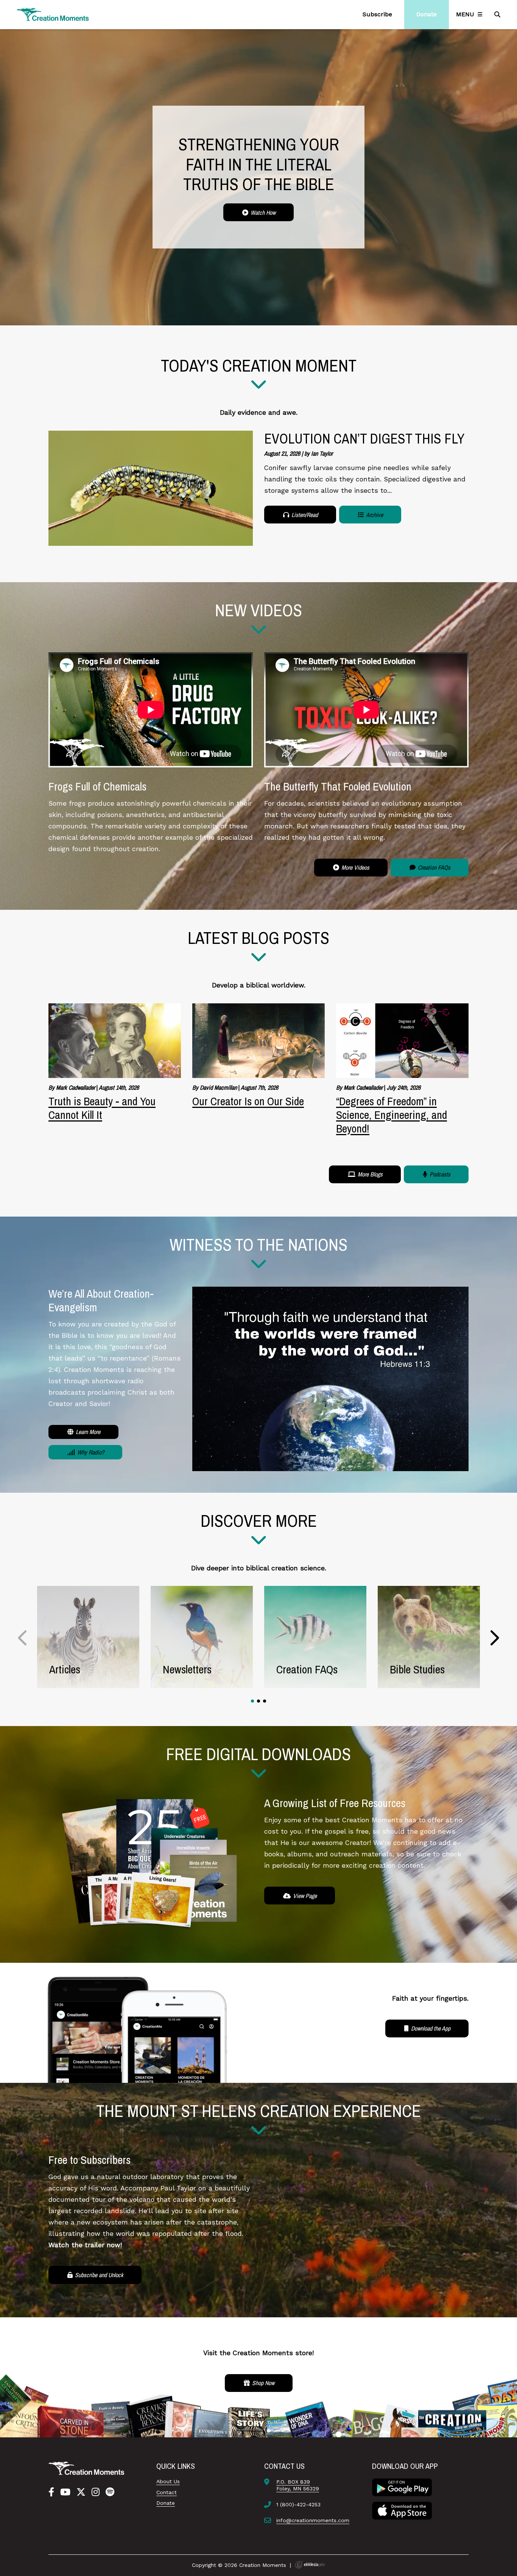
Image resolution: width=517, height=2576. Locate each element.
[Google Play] (402, 2487)
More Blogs (369, 1174)
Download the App (430, 2028)
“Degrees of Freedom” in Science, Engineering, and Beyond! (392, 1115)
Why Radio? (90, 1452)
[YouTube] (65, 2492)
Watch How (262, 212)
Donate (166, 2503)
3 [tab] (265, 1701)
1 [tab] (252, 1701)
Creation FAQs (433, 867)
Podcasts (439, 1174)
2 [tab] (258, 1701)
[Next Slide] (494, 1638)
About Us (168, 2481)
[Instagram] (96, 2492)
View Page (304, 1896)
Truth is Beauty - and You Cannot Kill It (102, 1108)
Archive (374, 515)
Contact (167, 2492)
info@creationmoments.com (313, 2520)
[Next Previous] (23, 1638)
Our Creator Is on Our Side (248, 1101)
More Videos (355, 867)
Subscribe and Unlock (98, 2275)
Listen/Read (304, 515)
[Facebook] (51, 2492)
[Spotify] (110, 2492)
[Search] (498, 14)
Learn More (87, 1432)
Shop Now (262, 2383)
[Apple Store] (402, 2510)
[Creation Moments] (53, 15)
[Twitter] (81, 2492)
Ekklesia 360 (310, 2565)
